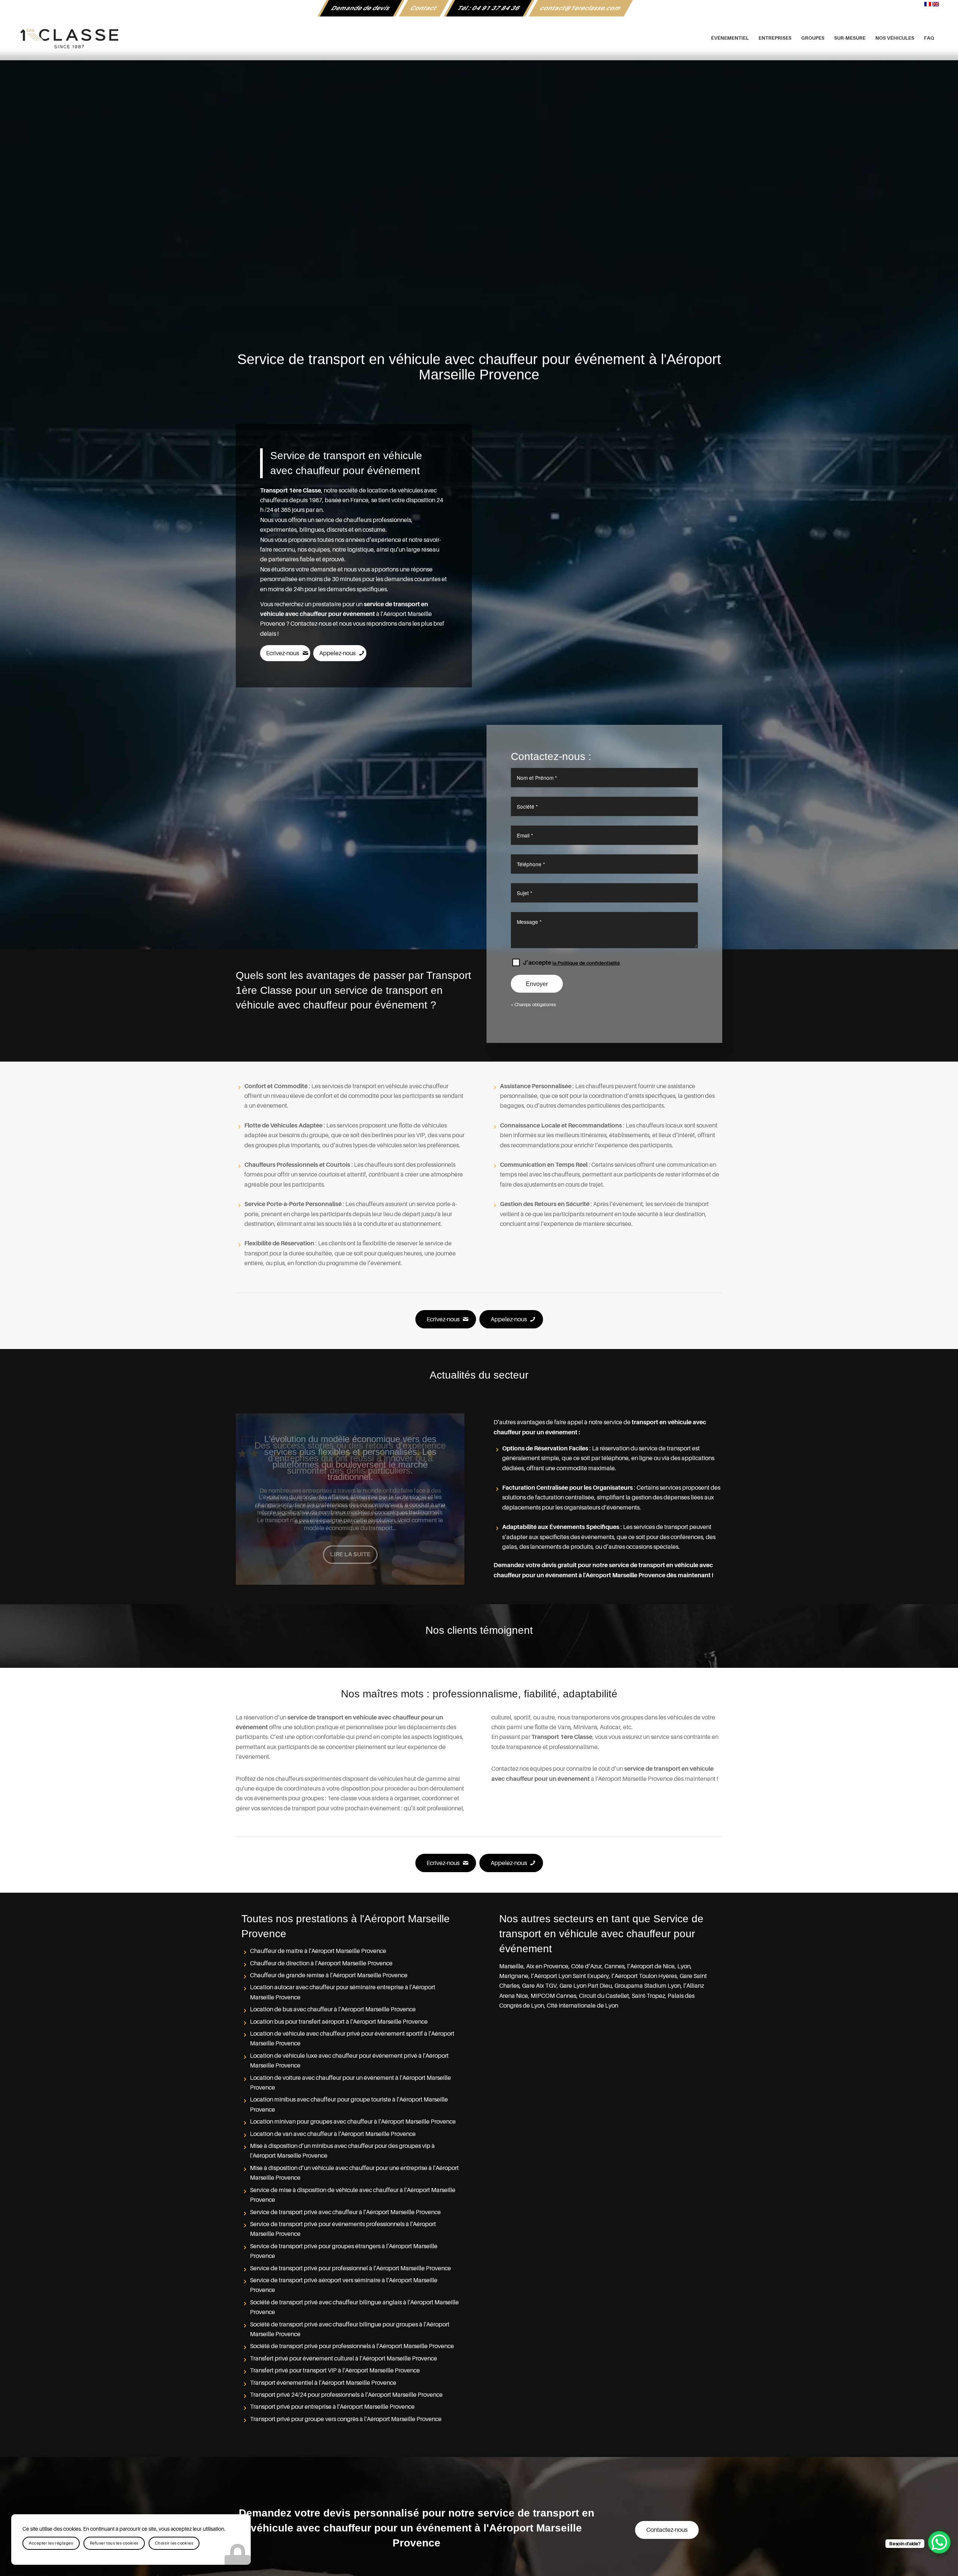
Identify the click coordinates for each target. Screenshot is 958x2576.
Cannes (614, 1966)
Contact (424, 8)
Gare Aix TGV (539, 1986)
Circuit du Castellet (604, 1996)
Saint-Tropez (648, 1996)
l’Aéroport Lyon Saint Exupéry (570, 1976)
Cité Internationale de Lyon (582, 2006)
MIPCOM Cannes (553, 1996)
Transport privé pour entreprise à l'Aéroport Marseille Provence (332, 2407)
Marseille (511, 1966)
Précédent (253, 1499)
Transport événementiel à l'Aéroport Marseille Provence (323, 2383)
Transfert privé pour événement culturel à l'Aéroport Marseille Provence (344, 2359)
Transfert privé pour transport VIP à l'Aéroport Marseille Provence (335, 2371)
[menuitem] (361, 8)
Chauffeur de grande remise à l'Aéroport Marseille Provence (329, 1975)
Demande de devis (361, 8)
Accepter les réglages (51, 2543)
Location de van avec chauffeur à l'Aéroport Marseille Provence (333, 2134)
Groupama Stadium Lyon (648, 1986)
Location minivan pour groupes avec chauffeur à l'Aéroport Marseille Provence (353, 2122)
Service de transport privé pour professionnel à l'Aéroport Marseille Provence (350, 2268)
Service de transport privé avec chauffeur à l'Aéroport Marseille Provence (345, 2212)
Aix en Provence (547, 1966)
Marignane (514, 1976)
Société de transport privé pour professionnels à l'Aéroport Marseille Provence (352, 2346)
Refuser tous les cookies (114, 2543)
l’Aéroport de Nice (651, 1966)
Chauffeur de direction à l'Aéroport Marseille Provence (321, 1963)
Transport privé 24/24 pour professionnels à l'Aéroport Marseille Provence (346, 2395)
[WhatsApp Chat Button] (939, 2542)
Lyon (684, 1966)
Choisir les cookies (174, 2543)
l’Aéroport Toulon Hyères (644, 1976)
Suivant (448, 1499)
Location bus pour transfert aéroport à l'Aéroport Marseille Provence (339, 2022)
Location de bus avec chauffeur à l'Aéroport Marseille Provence (333, 2009)
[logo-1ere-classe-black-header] (479, 38)
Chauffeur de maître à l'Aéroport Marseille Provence (318, 1951)
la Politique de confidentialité (586, 963)
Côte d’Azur (586, 1966)
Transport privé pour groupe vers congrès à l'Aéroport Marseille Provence (346, 2419)
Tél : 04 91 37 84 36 (489, 8)
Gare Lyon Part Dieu (586, 1986)
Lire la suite (350, 1542)
